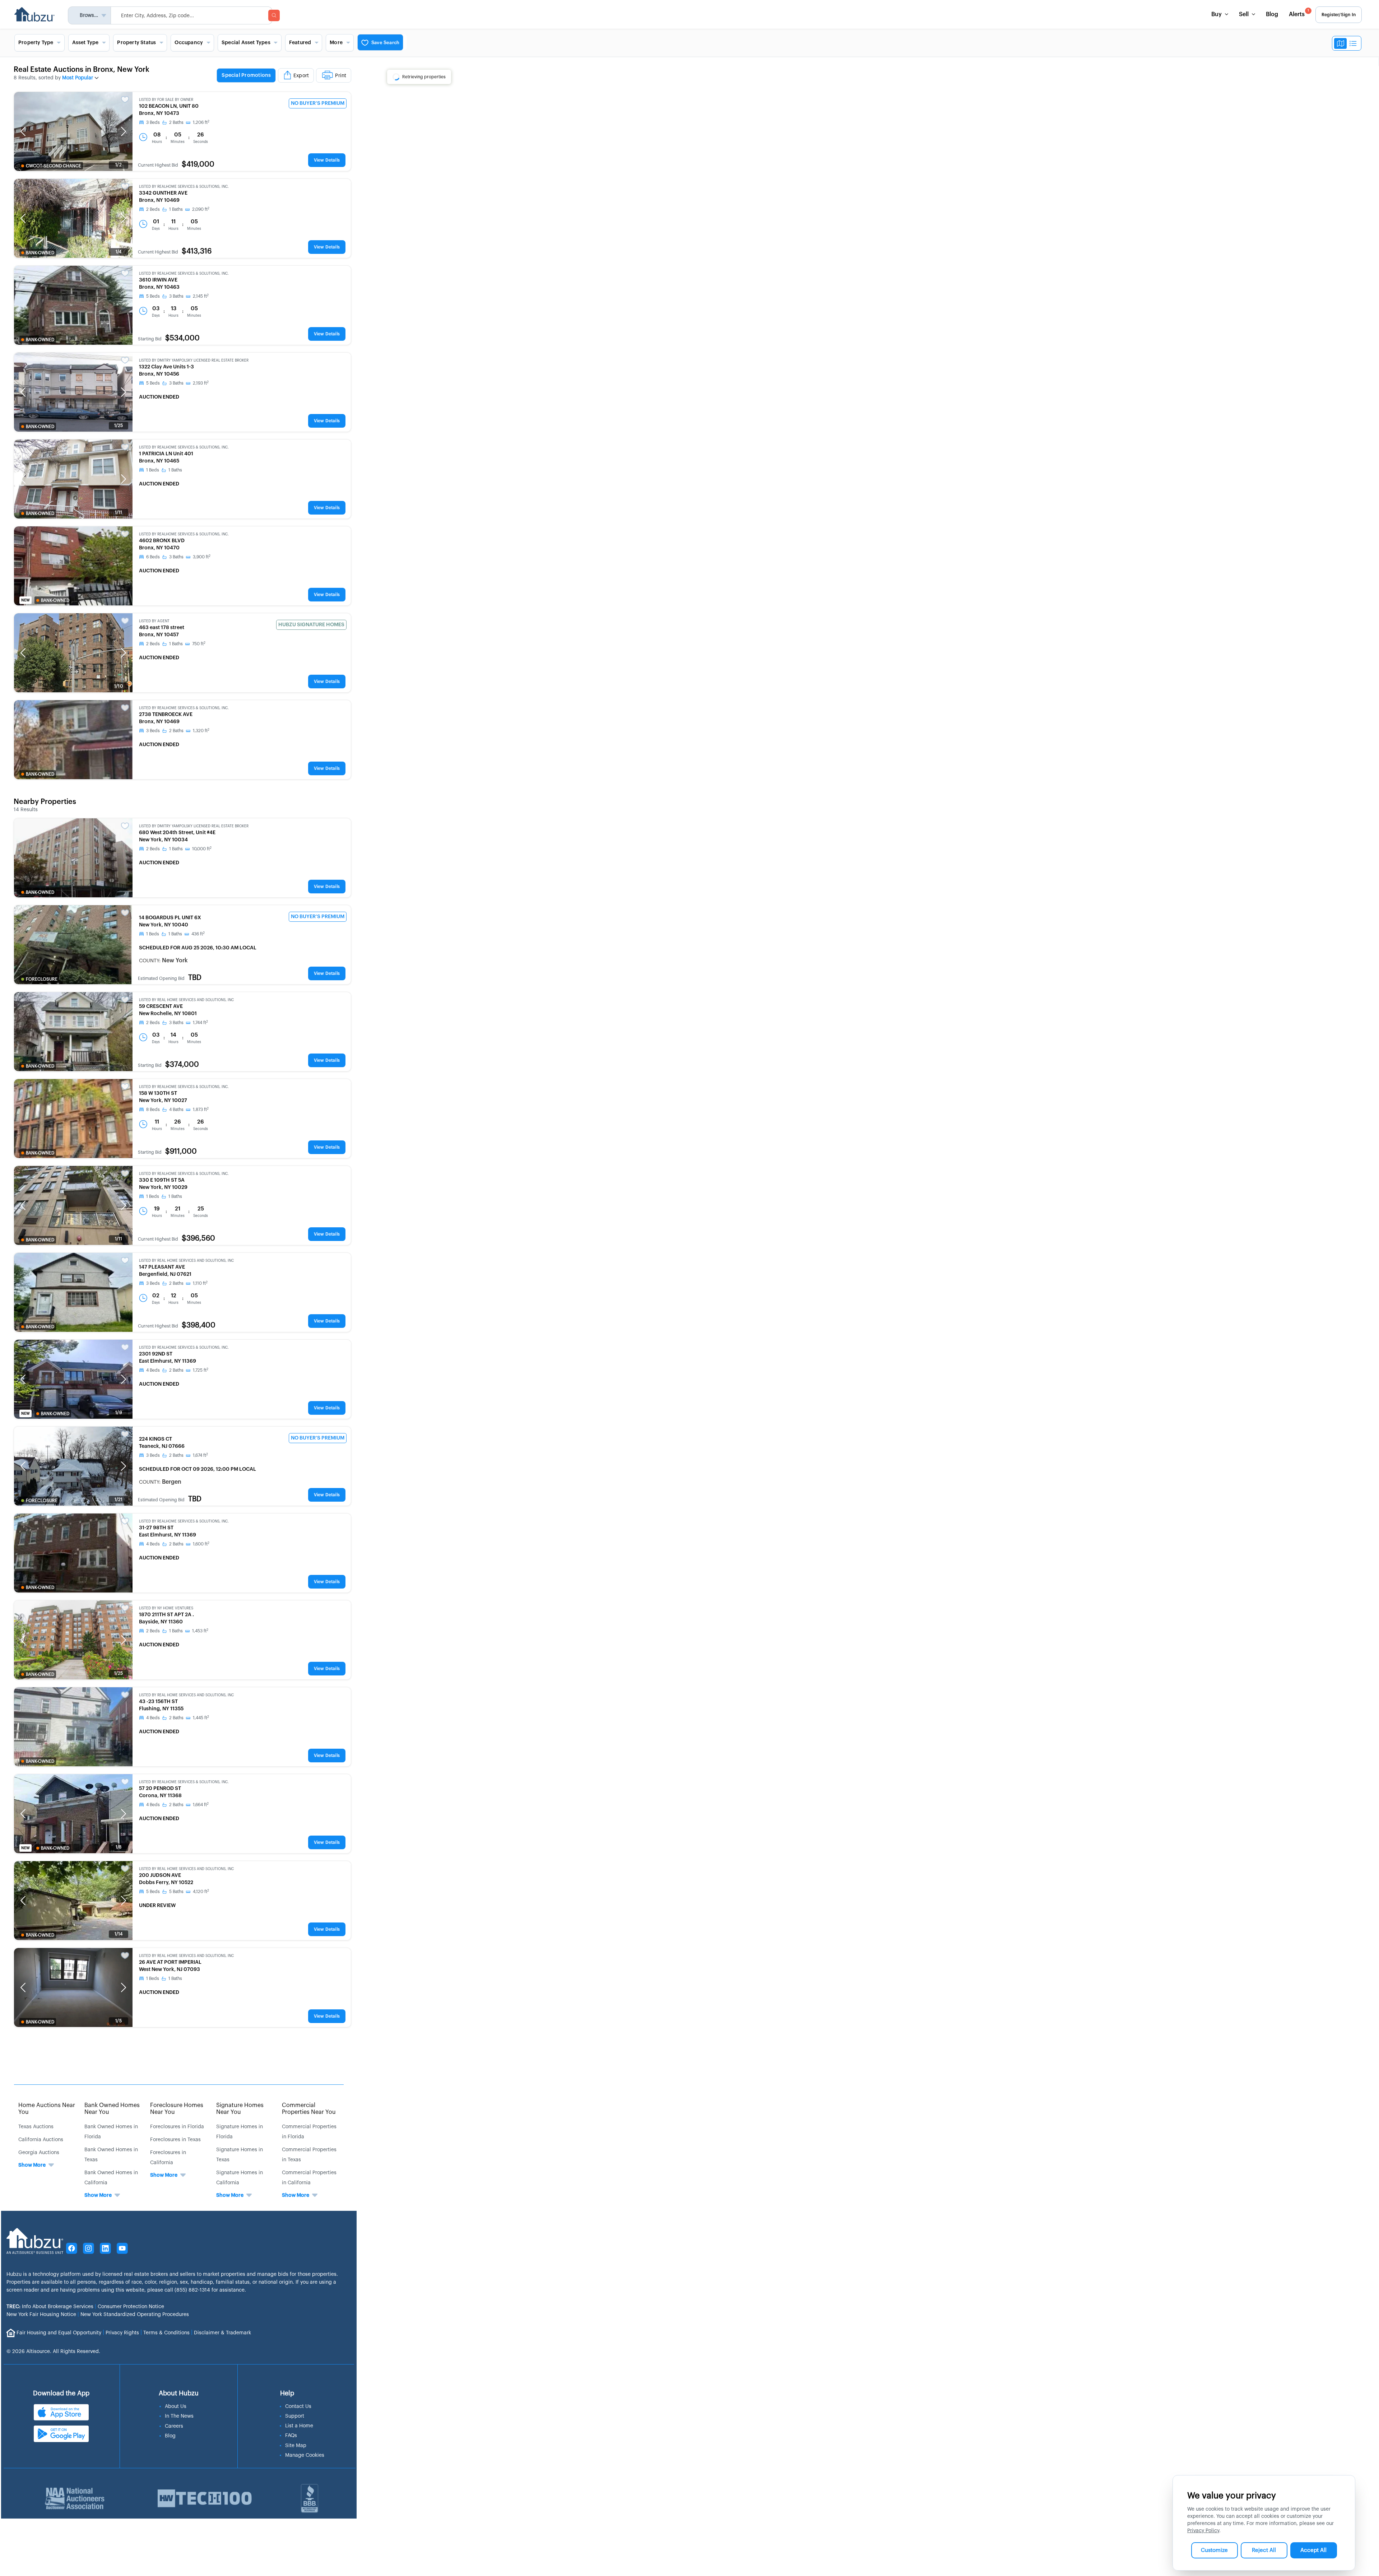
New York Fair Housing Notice (41, 2315)
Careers (174, 2426)
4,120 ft (201, 1892)
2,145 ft (201, 296)
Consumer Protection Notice (131, 2307)
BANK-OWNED (40, 253)
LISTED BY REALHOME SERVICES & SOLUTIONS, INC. (184, 187)
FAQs (291, 2436)
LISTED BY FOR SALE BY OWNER (166, 100)
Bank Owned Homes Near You (112, 2109)
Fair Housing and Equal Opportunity (59, 2333)
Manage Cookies (305, 2455)
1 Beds (153, 470)
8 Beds (153, 1110)
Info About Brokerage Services (50, 2307)
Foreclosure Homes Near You (177, 2109)
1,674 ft (200, 1455)
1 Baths (176, 209)
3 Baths (176, 296)
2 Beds (153, 209)
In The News (179, 2416)
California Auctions (41, 2140)
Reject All (1264, 2550)
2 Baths (176, 122)
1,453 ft (200, 1631)
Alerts (1299, 13)
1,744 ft (200, 1023)
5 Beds (153, 296)
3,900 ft (202, 557)
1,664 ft (201, 1805)
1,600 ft (201, 1544)
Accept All (1313, 2550)
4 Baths (176, 1110)
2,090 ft (201, 209)
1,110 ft (200, 1283)
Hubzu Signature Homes (311, 625)
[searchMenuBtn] (274, 15)
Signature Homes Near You (240, 2109)
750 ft (199, 644)
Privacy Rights (122, 2333)
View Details (327, 160)
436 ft (198, 934)
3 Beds (153, 122)
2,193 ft (201, 383)
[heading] (284, 76)
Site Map (296, 2446)
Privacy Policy (1203, 2531)
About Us (176, 2407)
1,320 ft (201, 731)
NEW (25, 600)
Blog (1272, 14)
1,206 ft (201, 122)
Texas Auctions (36, 2127)
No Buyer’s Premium (318, 103)
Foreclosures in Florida (177, 2127)
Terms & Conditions (166, 2333)
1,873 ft (201, 1110)
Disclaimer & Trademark (222, 2333)
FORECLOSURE (42, 979)
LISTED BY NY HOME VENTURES (166, 1608)
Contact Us (298, 2407)
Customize (1214, 2550)
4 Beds (153, 1370)
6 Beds (153, 557)
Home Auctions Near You (47, 2109)
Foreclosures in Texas (175, 2140)
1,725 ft (201, 1370)
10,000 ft (202, 849)
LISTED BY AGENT (154, 621)
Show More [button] (32, 2165)
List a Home (299, 2426)
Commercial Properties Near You (309, 2109)
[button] (23, 131)
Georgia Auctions (39, 2153)
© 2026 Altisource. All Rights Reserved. (53, 2352)
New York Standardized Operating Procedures (135, 2315)
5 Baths (176, 1892)
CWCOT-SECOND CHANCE (54, 166)
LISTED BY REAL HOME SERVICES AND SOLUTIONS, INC (186, 1000)
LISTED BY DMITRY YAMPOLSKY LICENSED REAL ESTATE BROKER (194, 361)
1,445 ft (201, 1718)
